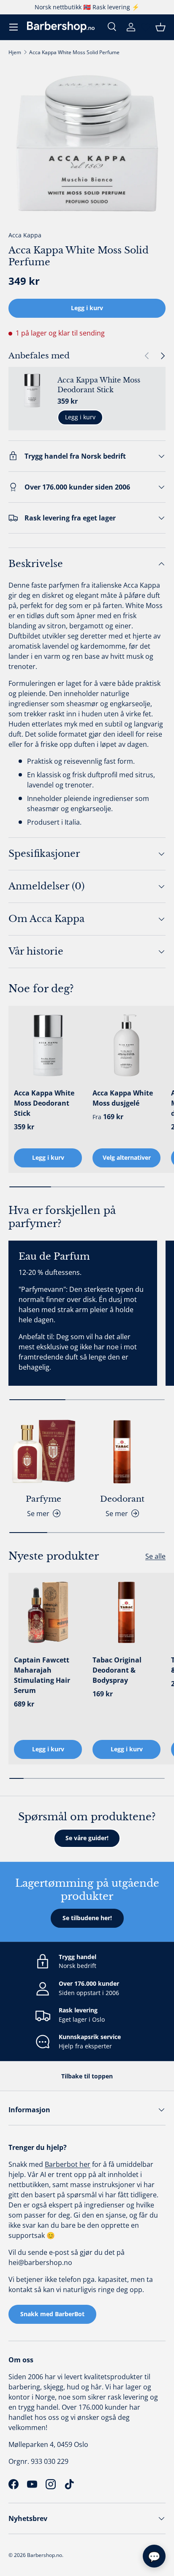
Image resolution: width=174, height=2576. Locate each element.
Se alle (155, 1556)
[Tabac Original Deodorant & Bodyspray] (126, 1612)
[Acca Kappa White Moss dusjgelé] (126, 1045)
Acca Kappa (25, 235)
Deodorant (122, 1499)
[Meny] (14, 27)
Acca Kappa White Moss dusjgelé (123, 1098)
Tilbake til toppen (87, 2076)
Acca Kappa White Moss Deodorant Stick (99, 385)
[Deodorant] (122, 1452)
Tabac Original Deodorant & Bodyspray (117, 1670)
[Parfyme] (43, 1452)
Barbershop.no (45, 2555)
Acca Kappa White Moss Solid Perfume (74, 52)
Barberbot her (68, 2164)
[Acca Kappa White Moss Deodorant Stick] (48, 1045)
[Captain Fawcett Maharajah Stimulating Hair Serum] (48, 1612)
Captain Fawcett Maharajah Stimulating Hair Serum (42, 1675)
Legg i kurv (87, 308)
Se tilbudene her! (87, 1918)
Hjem (15, 52)
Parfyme (43, 1499)
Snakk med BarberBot (52, 2314)
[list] (87, 143)
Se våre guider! (87, 1838)
